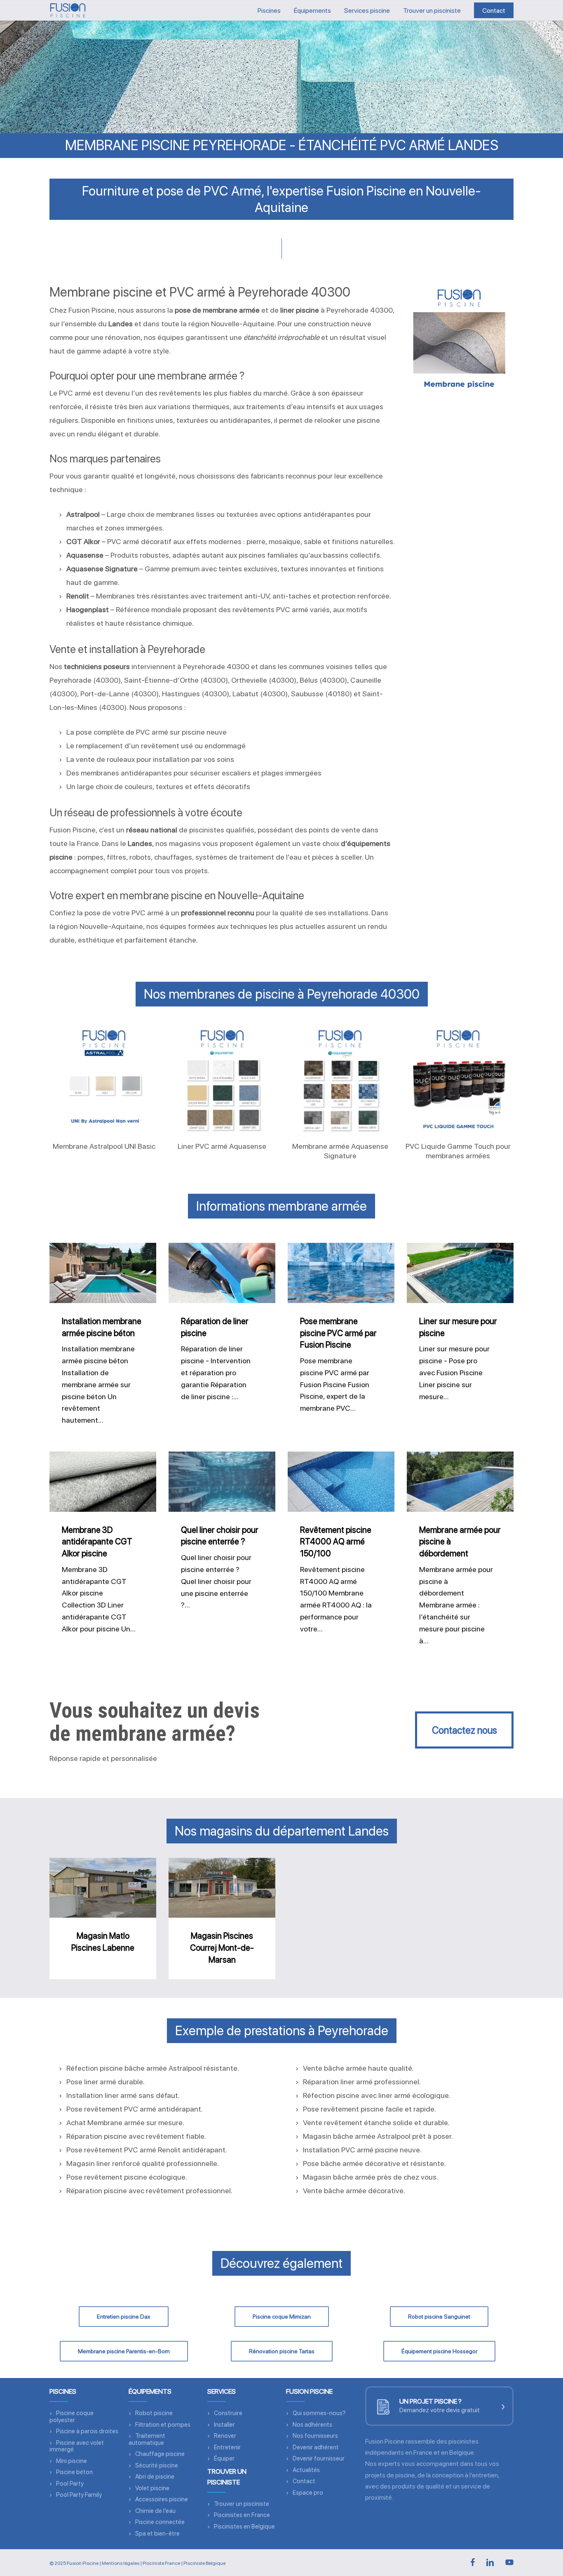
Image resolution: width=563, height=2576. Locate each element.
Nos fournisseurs (315, 2436)
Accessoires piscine (162, 2499)
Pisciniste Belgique (204, 2563)
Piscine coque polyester (72, 2417)
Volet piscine (152, 2488)
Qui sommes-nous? (319, 2413)
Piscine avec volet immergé (77, 2446)
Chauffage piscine (160, 2454)
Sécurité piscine (157, 2465)
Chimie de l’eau (155, 2511)
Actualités (306, 2470)
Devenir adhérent (316, 2447)
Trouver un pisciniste (242, 2504)
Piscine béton (74, 2472)
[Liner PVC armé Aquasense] (222, 1079)
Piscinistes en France (242, 2515)
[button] (464, 1730)
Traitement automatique (147, 2439)
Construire (228, 2413)
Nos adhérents (312, 2425)
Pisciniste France (161, 2563)
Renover (225, 2436)
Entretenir (227, 2447)
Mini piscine (72, 2461)
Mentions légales (121, 2563)
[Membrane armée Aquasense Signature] (340, 1079)
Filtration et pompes (163, 2425)
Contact (304, 2481)
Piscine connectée (160, 2522)
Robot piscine (154, 2413)
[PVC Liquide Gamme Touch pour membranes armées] (458, 1079)
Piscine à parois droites (87, 2431)
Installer (224, 2425)
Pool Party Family (79, 2495)
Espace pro (308, 2493)
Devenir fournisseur (319, 2458)
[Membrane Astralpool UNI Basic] (104, 1079)
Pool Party (70, 2484)
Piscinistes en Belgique (244, 2527)
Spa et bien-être (157, 2534)
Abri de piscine (155, 2477)
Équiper (224, 2458)
